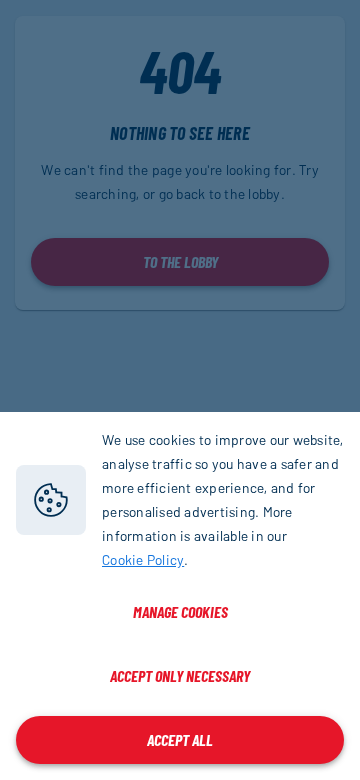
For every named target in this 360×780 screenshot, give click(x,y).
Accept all (180, 739)
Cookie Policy (143, 559)
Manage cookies (180, 611)
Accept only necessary (180, 675)
